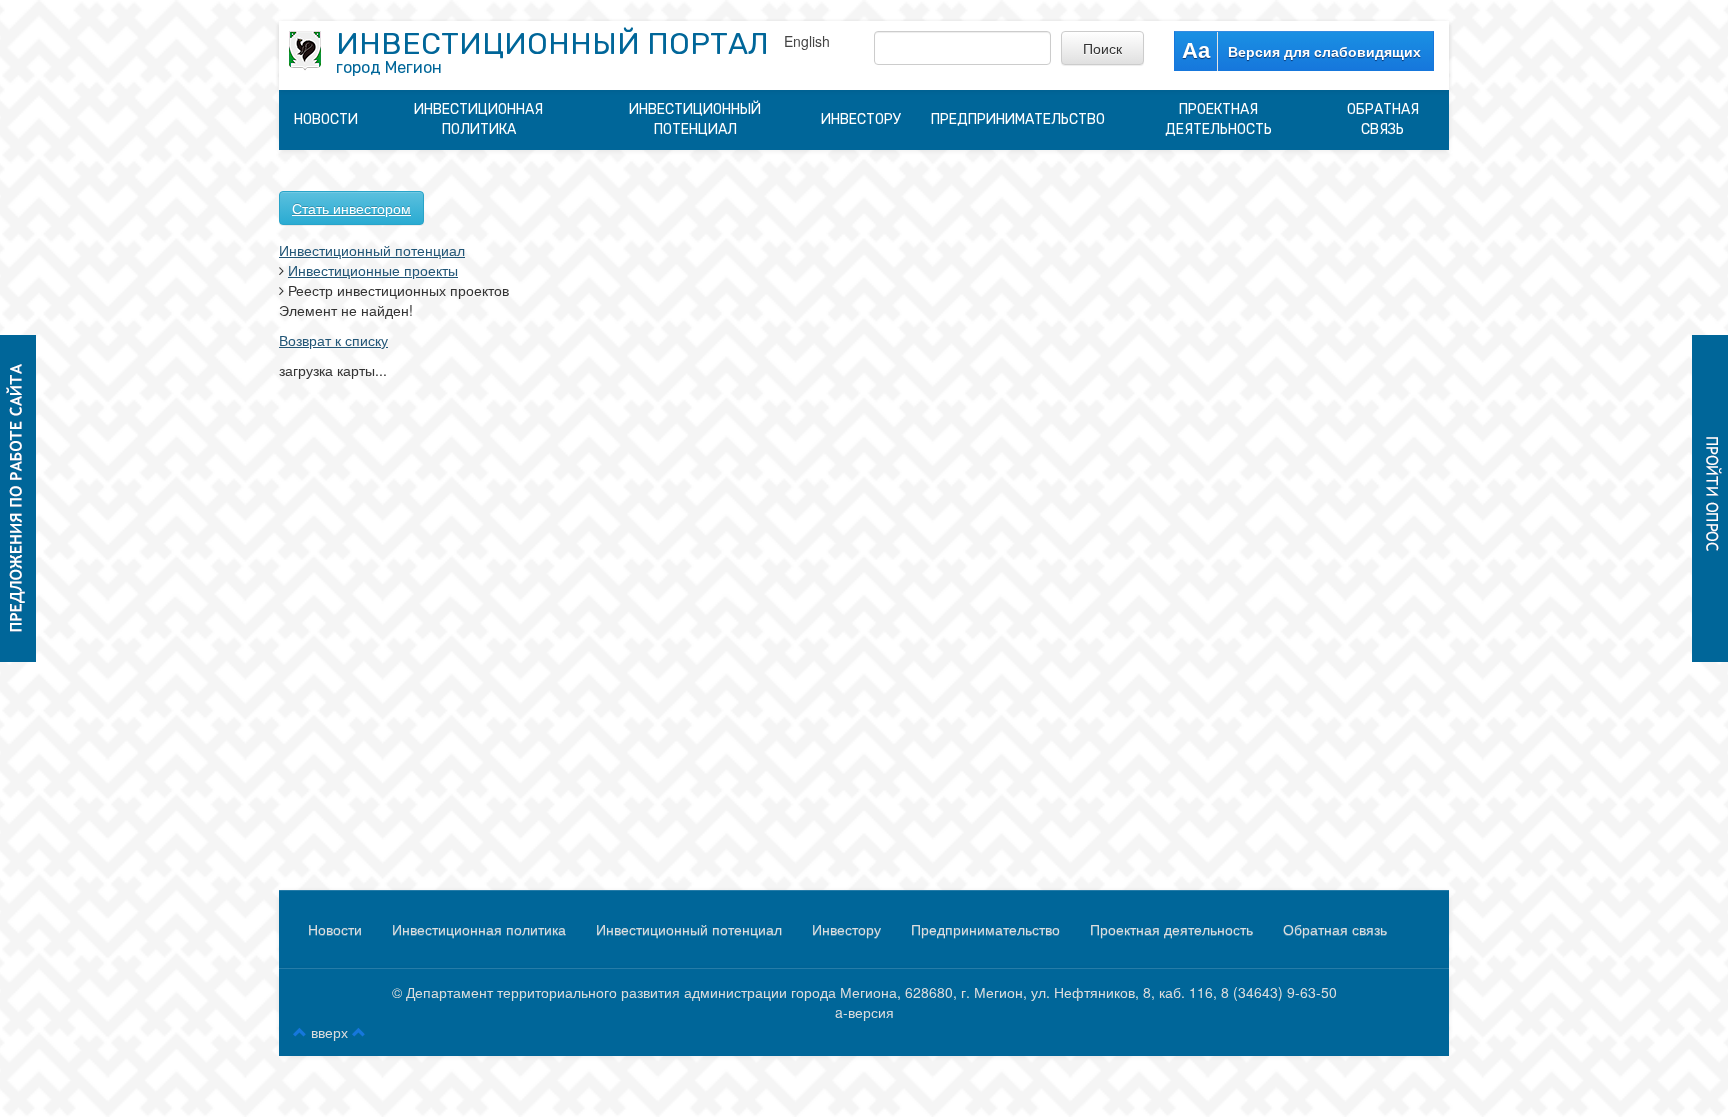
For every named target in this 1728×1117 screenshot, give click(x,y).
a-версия (864, 1012)
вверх (329, 1032)
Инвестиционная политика (478, 119)
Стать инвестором (351, 208)
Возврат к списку (333, 340)
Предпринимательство (1018, 119)
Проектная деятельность (1218, 119)
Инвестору (861, 119)
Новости (326, 119)
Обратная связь (1383, 119)
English (807, 41)
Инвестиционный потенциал (695, 119)
